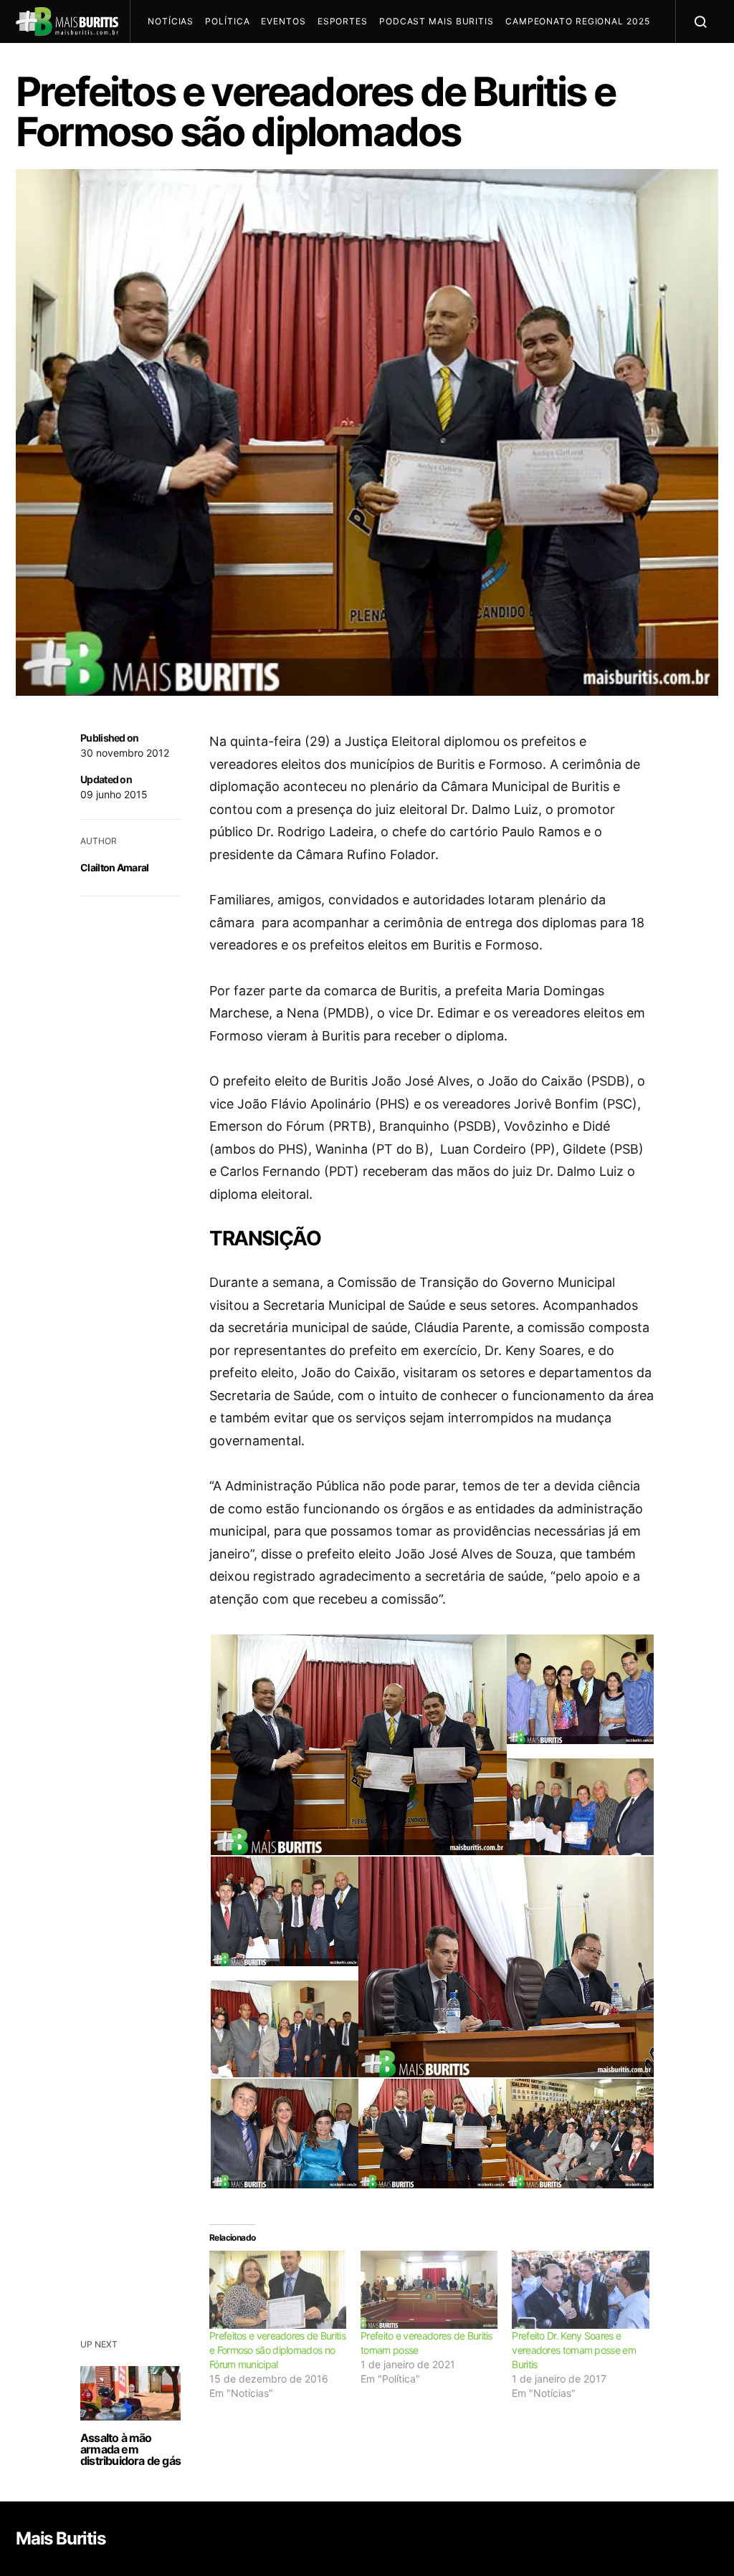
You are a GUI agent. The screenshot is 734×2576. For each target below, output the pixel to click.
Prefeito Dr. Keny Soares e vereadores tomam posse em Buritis (574, 2350)
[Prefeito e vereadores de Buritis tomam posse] (429, 2290)
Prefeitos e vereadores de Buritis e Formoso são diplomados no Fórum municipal (277, 2350)
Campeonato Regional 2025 (578, 21)
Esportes (343, 21)
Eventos (283, 21)
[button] (357, 1751)
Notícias (171, 21)
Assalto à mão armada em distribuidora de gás (130, 2449)
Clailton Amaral (115, 867)
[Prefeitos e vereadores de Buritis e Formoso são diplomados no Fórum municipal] (278, 2290)
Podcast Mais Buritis (437, 21)
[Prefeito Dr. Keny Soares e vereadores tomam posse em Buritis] (580, 2290)
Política (227, 21)
